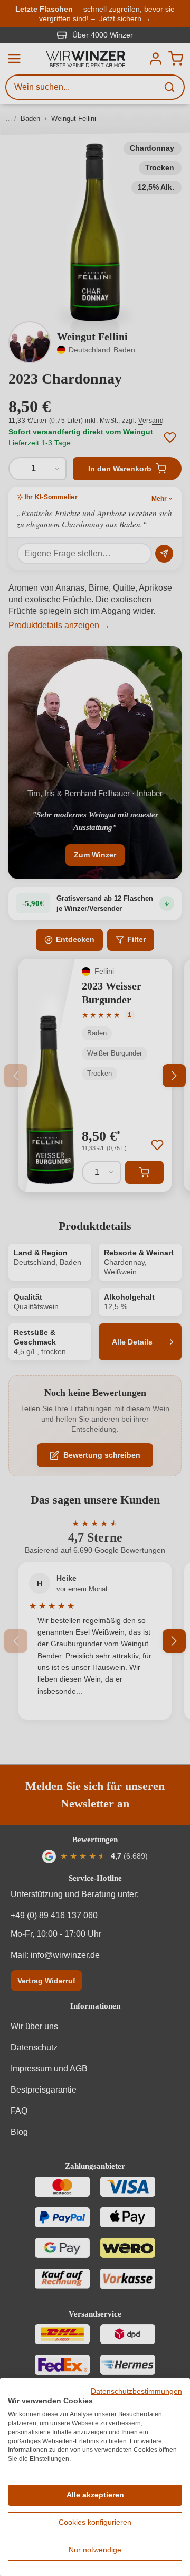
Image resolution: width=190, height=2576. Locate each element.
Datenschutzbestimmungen (136, 2391)
